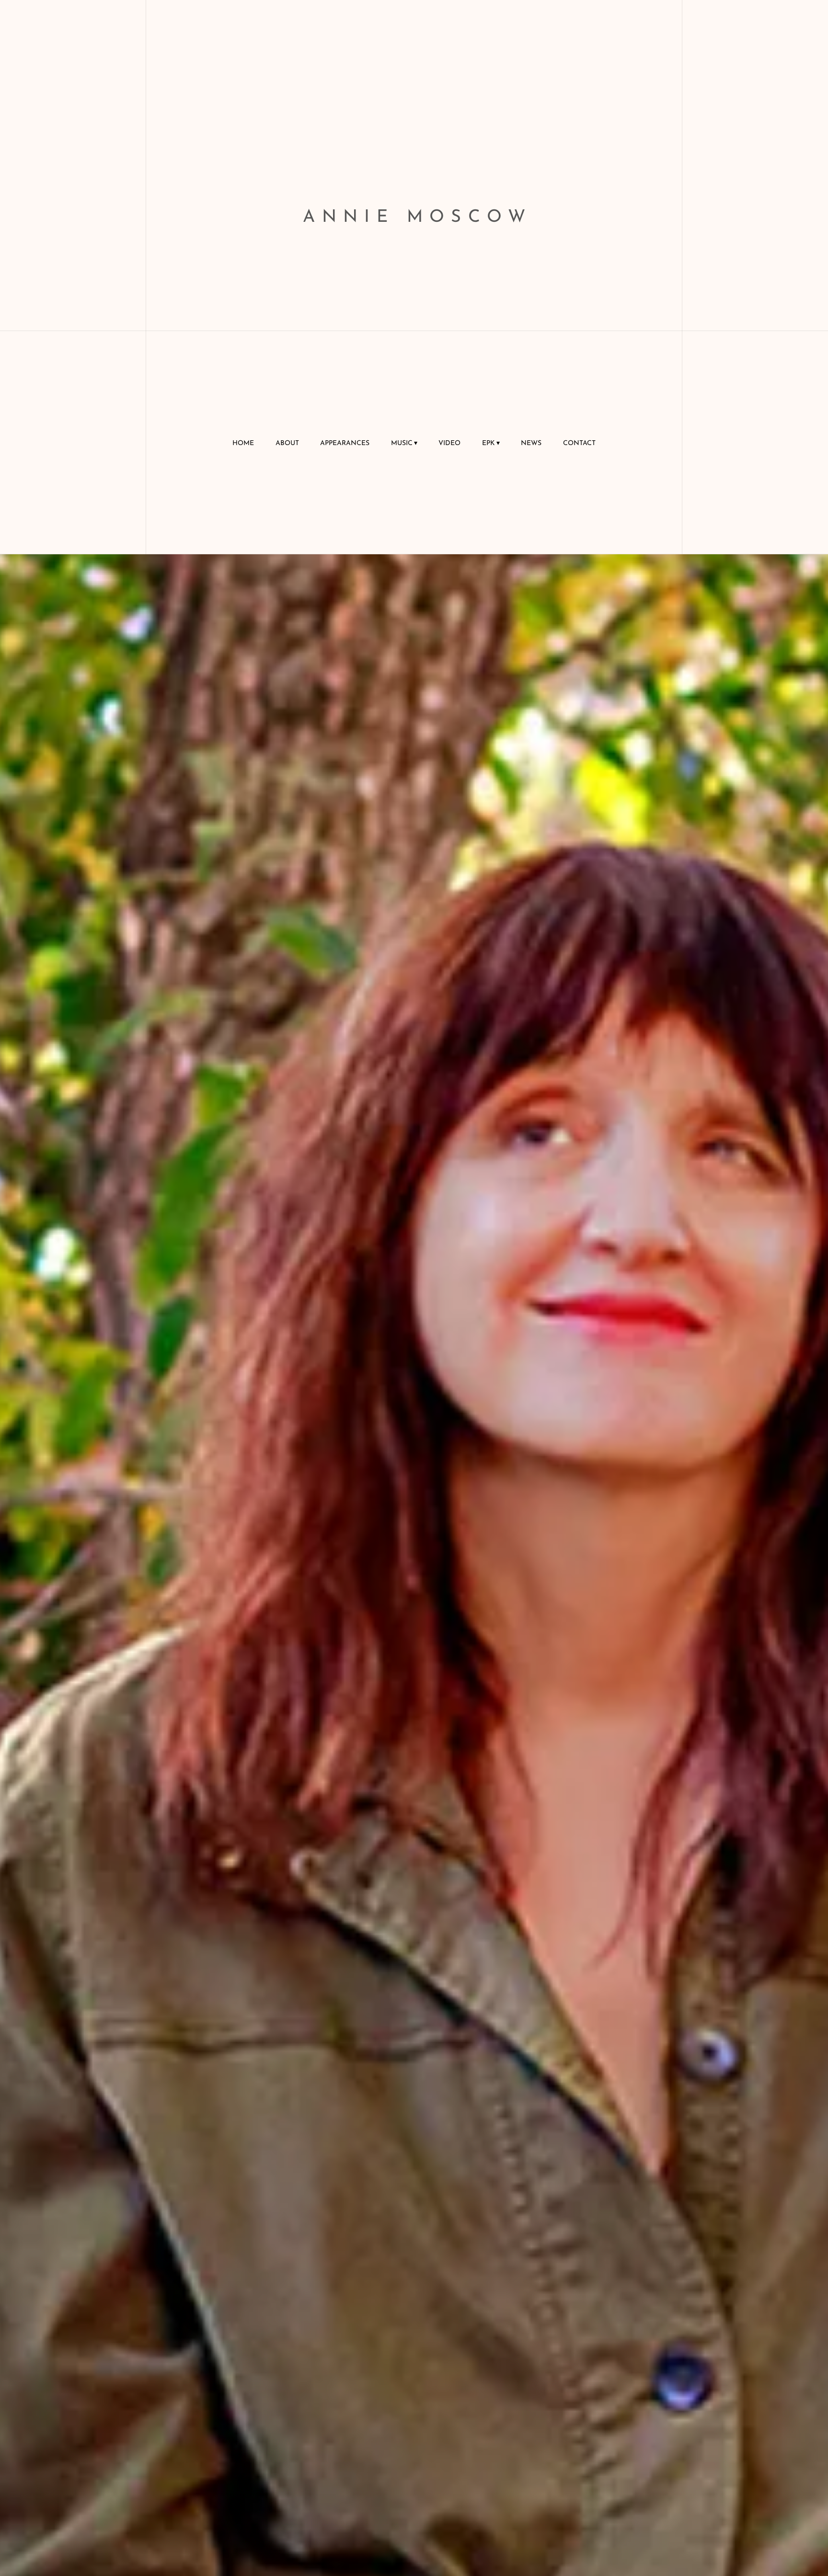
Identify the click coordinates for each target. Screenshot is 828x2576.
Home (243, 443)
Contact (579, 443)
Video (449, 443)
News (531, 443)
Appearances (345, 443)
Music (402, 443)
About (287, 443)
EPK (489, 443)
